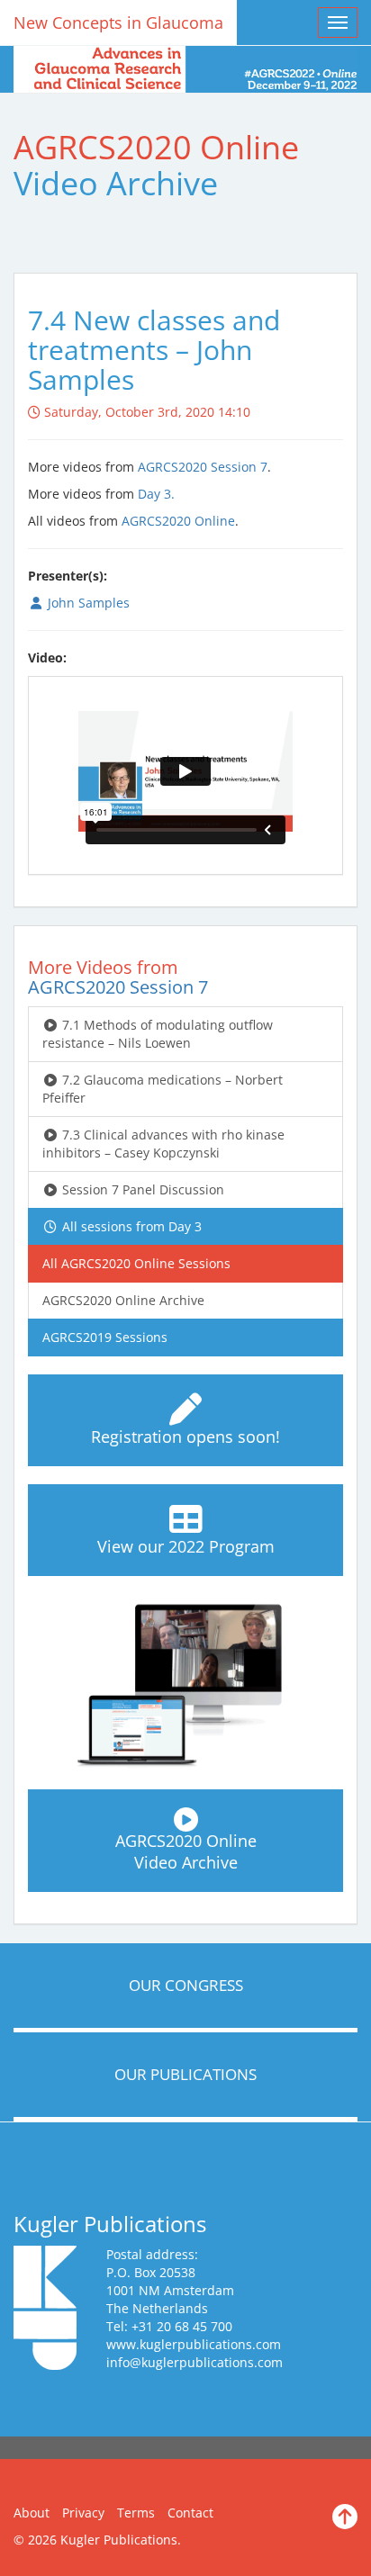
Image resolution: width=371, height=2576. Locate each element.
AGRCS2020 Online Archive (123, 1300)
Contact (190, 2513)
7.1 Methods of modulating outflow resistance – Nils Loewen (158, 1034)
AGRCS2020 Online (178, 521)
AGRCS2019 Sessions (105, 1337)
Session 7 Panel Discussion (141, 1189)
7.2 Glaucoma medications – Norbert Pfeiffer (163, 1089)
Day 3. (156, 494)
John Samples (87, 603)
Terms (136, 2513)
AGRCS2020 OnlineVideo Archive (186, 1851)
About (32, 2513)
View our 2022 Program (186, 1546)
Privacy (83, 2513)
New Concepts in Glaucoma (118, 23)
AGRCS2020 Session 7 (203, 467)
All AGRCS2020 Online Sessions (136, 1263)
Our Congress (186, 1985)
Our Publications (185, 2074)
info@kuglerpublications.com (195, 2362)
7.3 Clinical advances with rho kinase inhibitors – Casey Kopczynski (163, 1144)
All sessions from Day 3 (130, 1226)
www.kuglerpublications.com (194, 2344)
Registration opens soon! (185, 1437)
